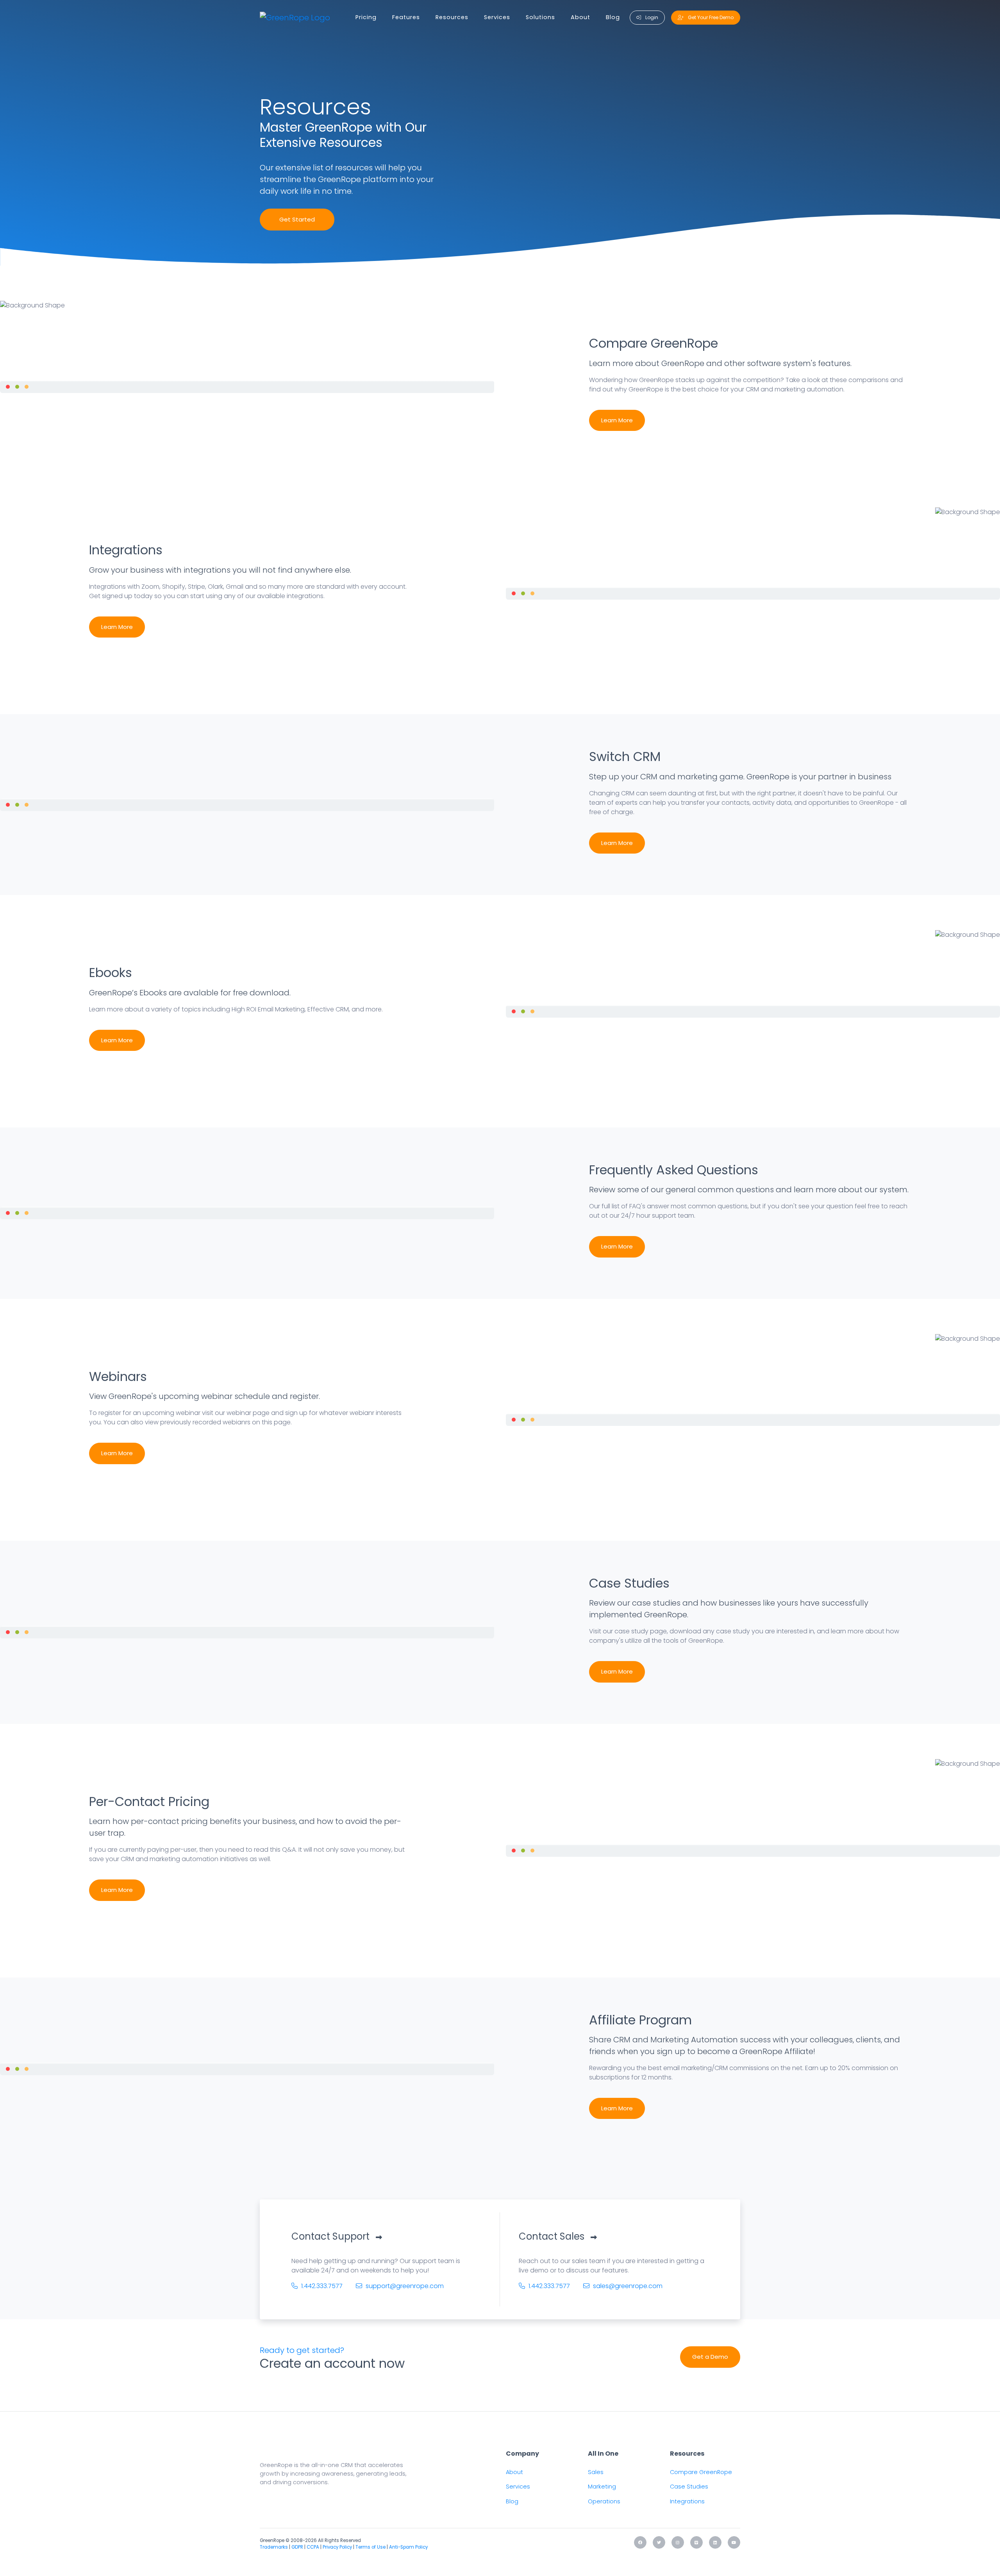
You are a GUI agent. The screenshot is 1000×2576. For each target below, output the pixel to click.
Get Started (297, 219)
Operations (604, 2501)
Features (406, 17)
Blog (613, 17)
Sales (596, 2472)
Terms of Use (371, 2547)
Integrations (687, 2501)
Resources (452, 17)
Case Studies (689, 2487)
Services (497, 17)
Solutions (540, 17)
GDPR (297, 2547)
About (580, 17)
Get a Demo (710, 2357)
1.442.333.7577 (321, 2286)
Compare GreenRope (701, 2472)
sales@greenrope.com (627, 2286)
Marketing (602, 2487)
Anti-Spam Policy (408, 2547)
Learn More (617, 420)
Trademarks (274, 2547)
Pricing (366, 17)
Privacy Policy (337, 2547)
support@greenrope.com (404, 2286)
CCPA (313, 2547)
